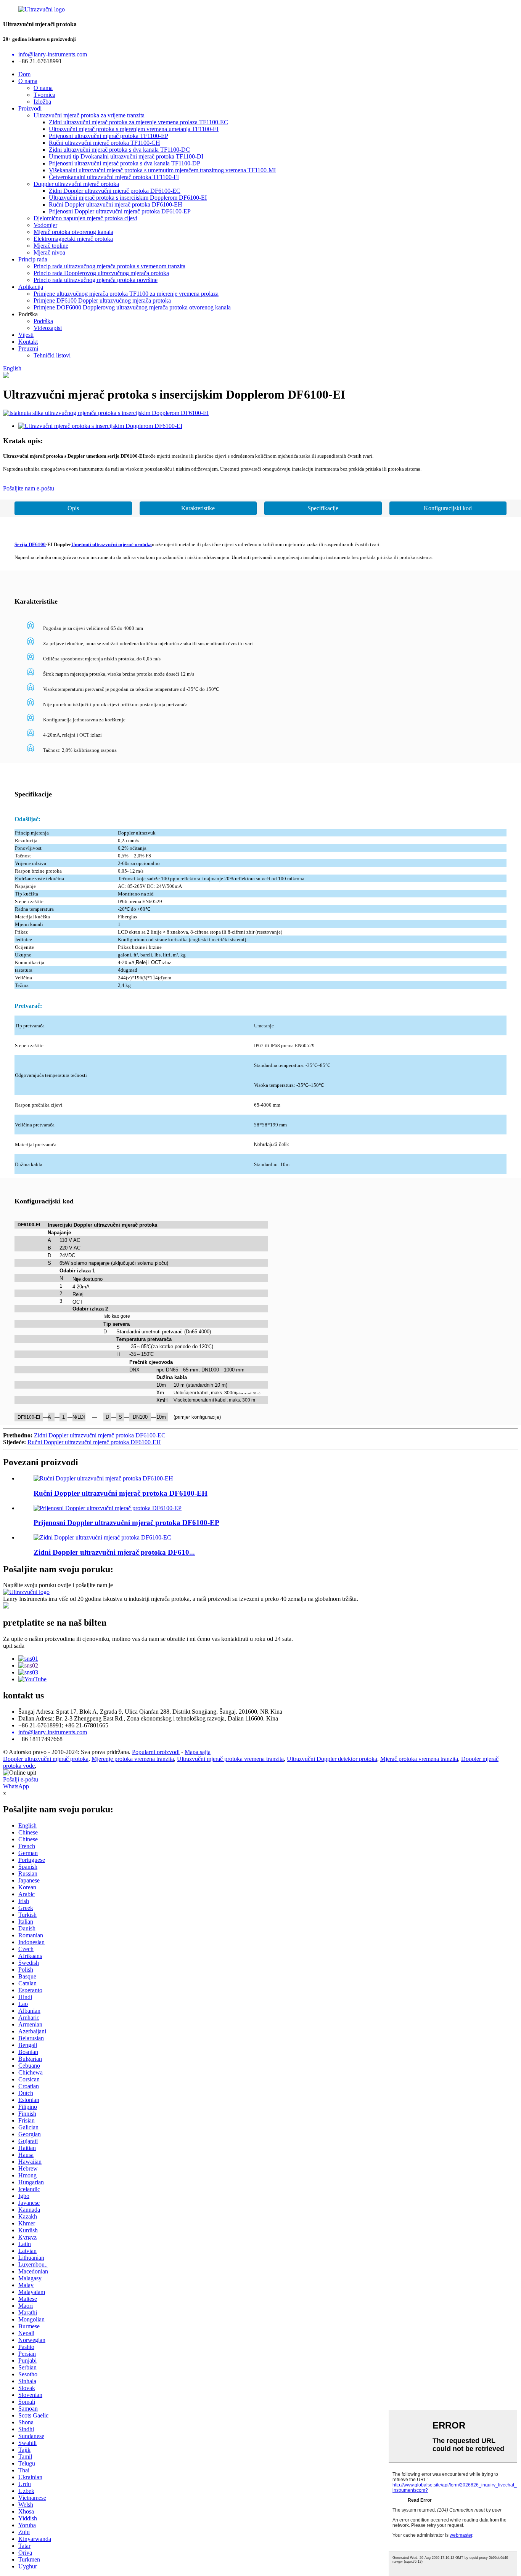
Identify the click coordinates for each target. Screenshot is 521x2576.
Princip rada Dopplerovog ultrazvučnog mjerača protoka (101, 273)
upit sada (14, 1646)
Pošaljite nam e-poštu (29, 488)
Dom (24, 74)
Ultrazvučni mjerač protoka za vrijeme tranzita (89, 115)
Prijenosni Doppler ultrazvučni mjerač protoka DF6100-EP (120, 211)
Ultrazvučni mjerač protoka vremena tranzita (230, 1759)
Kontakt (28, 342)
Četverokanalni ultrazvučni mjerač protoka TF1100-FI (114, 177)
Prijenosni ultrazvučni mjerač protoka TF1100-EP (109, 136)
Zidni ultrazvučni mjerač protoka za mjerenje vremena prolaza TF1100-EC (138, 122)
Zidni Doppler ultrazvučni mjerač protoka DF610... (114, 1552)
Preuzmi (28, 348)
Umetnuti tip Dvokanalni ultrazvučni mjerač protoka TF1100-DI (126, 156)
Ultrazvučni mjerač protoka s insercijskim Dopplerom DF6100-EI (128, 198)
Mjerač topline (51, 246)
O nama (28, 81)
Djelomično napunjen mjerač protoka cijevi (85, 218)
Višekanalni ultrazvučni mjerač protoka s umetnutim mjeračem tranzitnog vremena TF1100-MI (162, 170)
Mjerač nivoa (49, 252)
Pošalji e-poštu (21, 1779)
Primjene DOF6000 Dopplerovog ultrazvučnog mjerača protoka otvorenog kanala (132, 307)
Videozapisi (48, 328)
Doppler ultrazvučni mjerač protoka (76, 184)
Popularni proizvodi (156, 1752)
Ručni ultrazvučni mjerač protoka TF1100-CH (105, 143)
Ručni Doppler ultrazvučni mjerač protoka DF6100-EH (116, 204)
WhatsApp (16, 1786)
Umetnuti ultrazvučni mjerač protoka (112, 544)
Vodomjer (45, 225)
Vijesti (26, 335)
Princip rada (33, 259)
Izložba (42, 102)
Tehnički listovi (52, 355)
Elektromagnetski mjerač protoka (73, 239)
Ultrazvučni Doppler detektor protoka (332, 1759)
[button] (73, 508)
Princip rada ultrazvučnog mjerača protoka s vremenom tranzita (109, 266)
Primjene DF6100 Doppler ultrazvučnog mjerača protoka (102, 300)
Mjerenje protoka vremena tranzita (133, 1759)
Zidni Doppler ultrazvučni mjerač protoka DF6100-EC (115, 191)
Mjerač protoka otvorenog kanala (73, 232)
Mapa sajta (198, 1752)
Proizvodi (30, 108)
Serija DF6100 (30, 544)
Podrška (43, 321)
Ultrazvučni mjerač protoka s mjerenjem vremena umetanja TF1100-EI (134, 129)
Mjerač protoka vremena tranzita (419, 1759)
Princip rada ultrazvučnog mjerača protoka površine (96, 280)
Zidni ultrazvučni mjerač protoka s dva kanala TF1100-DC (119, 150)
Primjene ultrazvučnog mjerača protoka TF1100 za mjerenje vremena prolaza (126, 294)
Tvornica (44, 95)
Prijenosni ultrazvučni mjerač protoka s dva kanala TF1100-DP (125, 163)
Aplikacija (31, 287)
